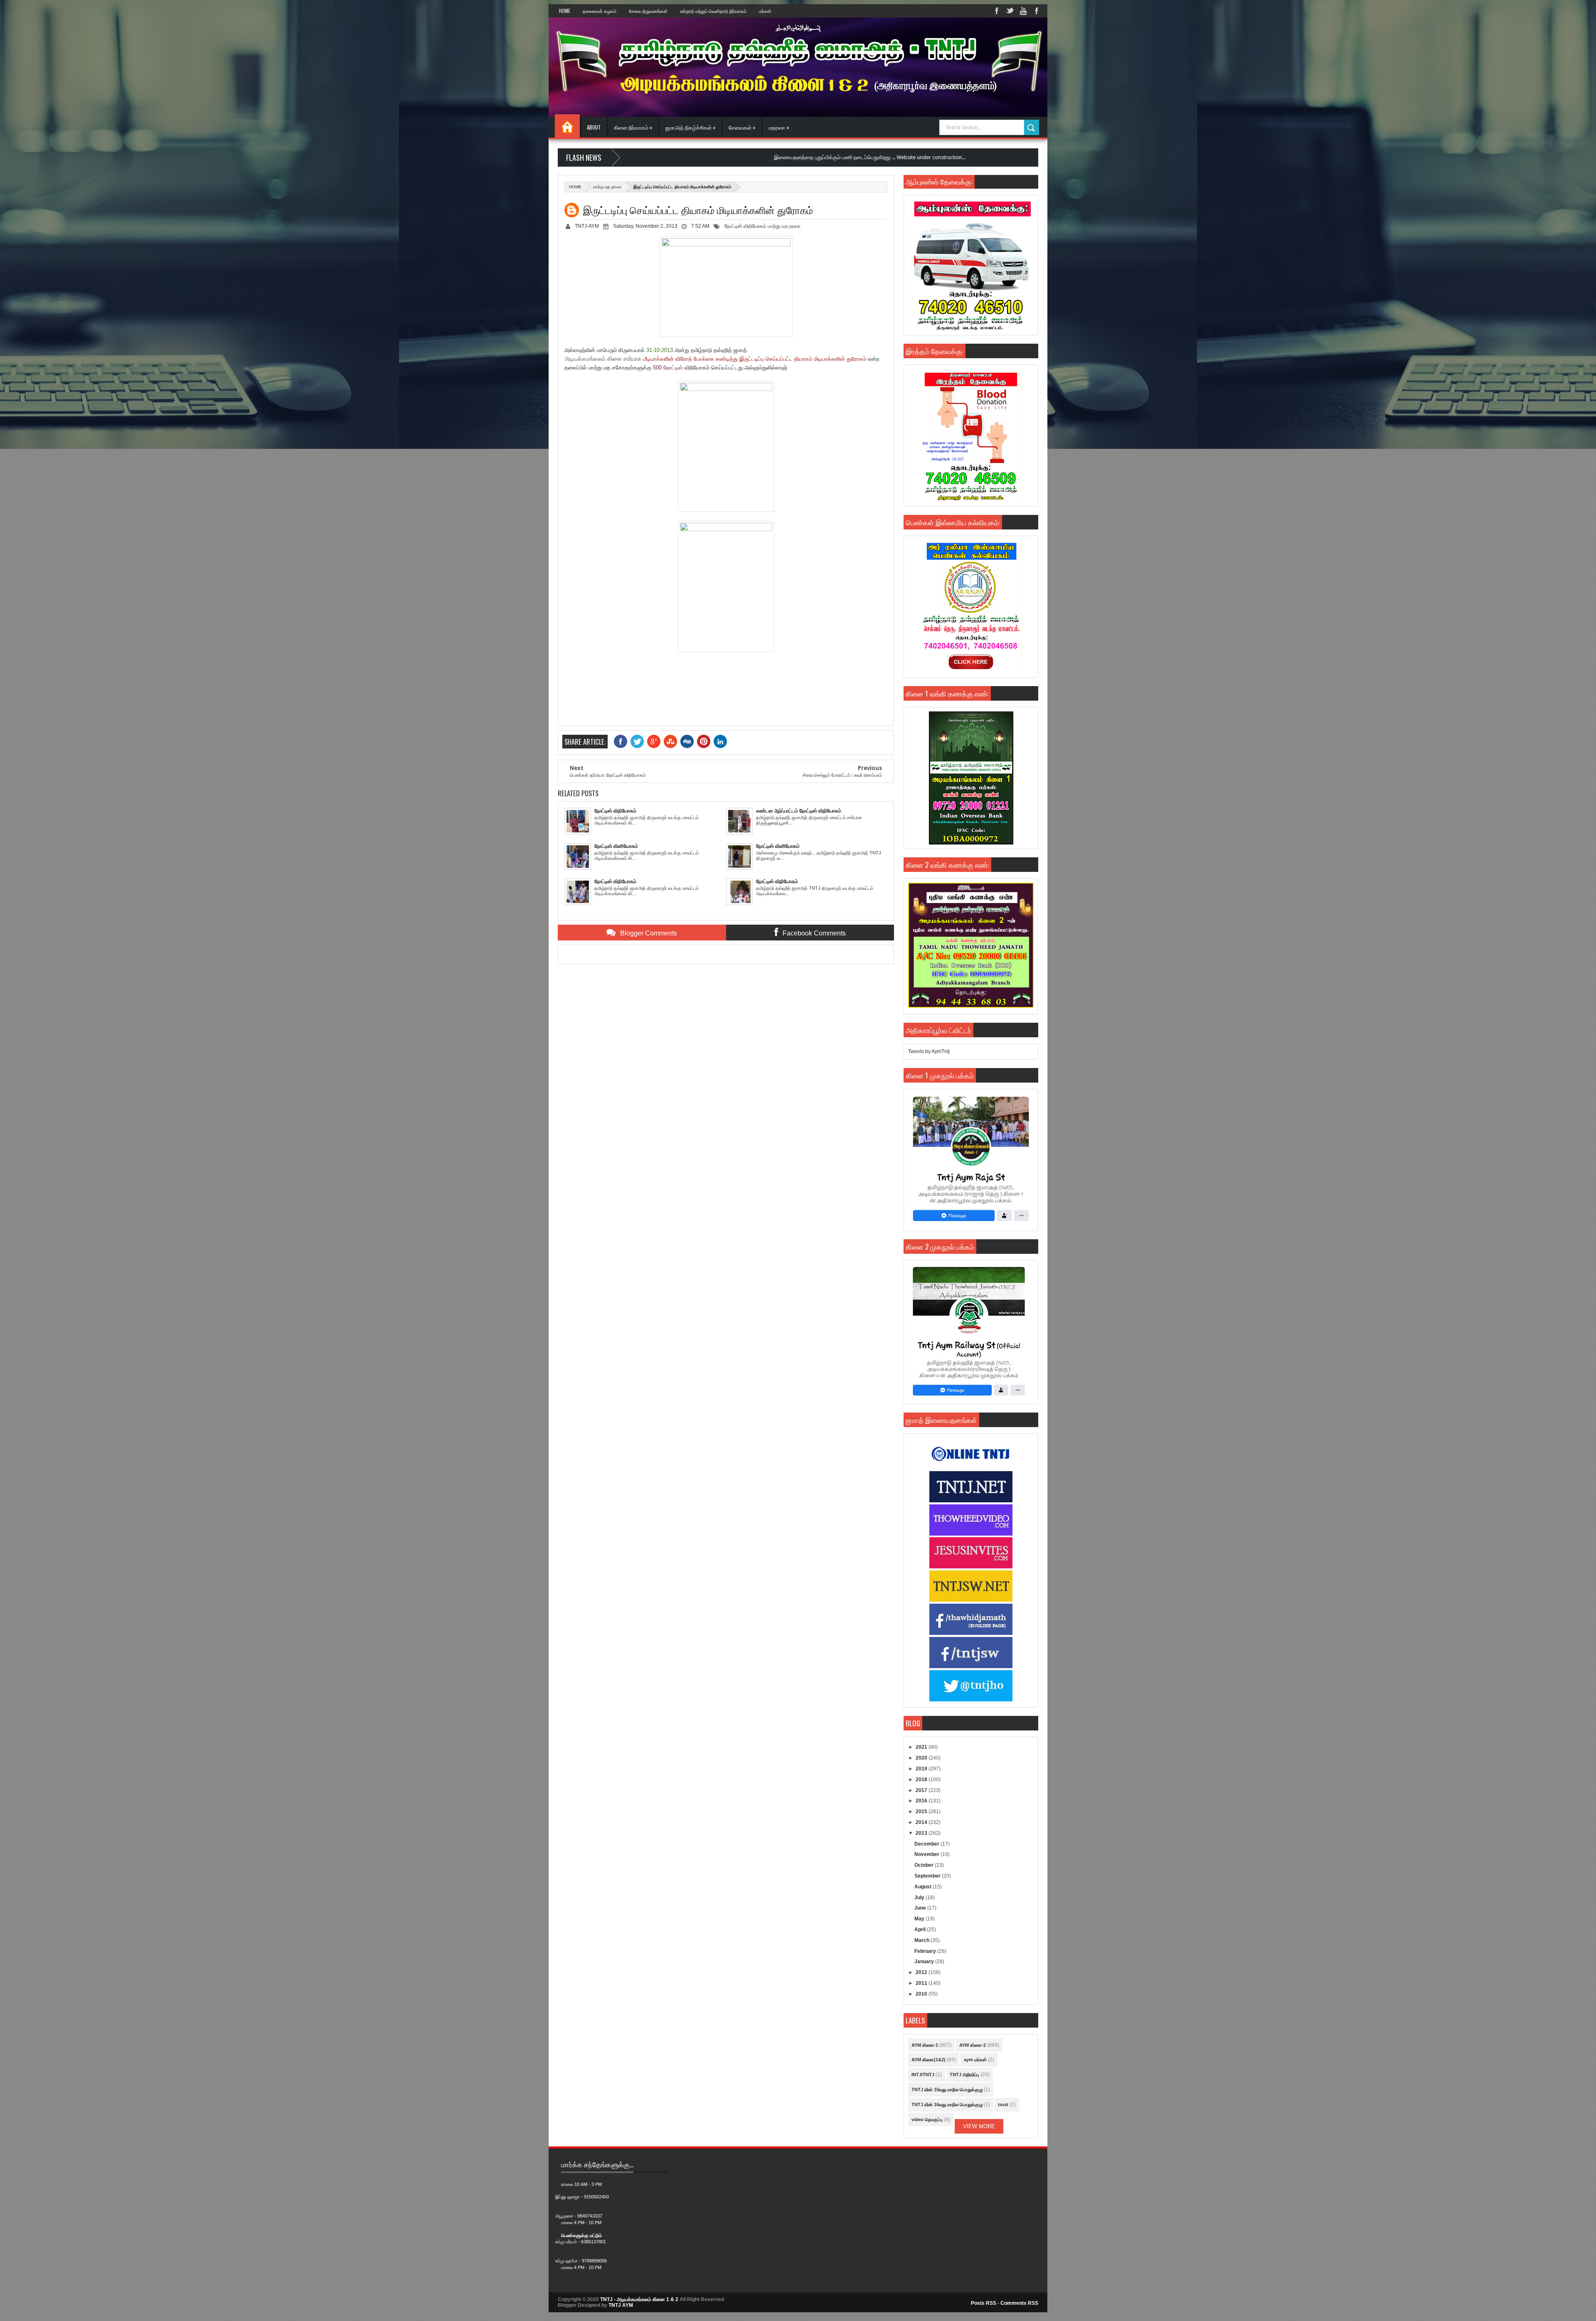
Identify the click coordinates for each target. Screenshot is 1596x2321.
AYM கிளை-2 (973, 2045)
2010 (922, 1994)
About (594, 127)
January (925, 1962)
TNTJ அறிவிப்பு (964, 2075)
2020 (922, 1758)
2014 (922, 1822)
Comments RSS (1019, 2303)
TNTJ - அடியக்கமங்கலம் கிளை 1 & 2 (639, 2299)
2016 (922, 1801)
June (921, 1908)
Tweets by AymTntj (929, 1051)
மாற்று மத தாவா (607, 187)
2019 (922, 1769)
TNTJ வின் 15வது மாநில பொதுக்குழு (947, 2090)
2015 (922, 1812)
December (927, 1844)
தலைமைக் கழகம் (600, 11)
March (922, 1940)
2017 (922, 1790)
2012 (922, 1972)
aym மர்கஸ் (975, 2060)
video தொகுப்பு (927, 2119)
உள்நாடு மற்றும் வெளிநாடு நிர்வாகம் (713, 11)
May (920, 1919)
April (921, 1930)
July (920, 1898)
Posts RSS (984, 2303)
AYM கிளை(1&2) (929, 2060)
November (927, 1854)
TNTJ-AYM (587, 226)
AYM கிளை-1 (925, 2045)
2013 (922, 1833)
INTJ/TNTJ (923, 2075)
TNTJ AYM (621, 2305)
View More (979, 2126)
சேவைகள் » (742, 127)
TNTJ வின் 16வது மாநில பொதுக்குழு (947, 2104)
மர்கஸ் (765, 11)
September (928, 1876)
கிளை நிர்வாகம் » (633, 127)
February (926, 1951)
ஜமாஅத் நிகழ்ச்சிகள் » (691, 127)
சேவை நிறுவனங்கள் (648, 11)
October (925, 1865)
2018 (922, 1780)
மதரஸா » (779, 127)
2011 (922, 1983)
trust (1003, 2104)
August (924, 1887)
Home (565, 11)
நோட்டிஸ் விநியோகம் (745, 226)
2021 (922, 1747)
